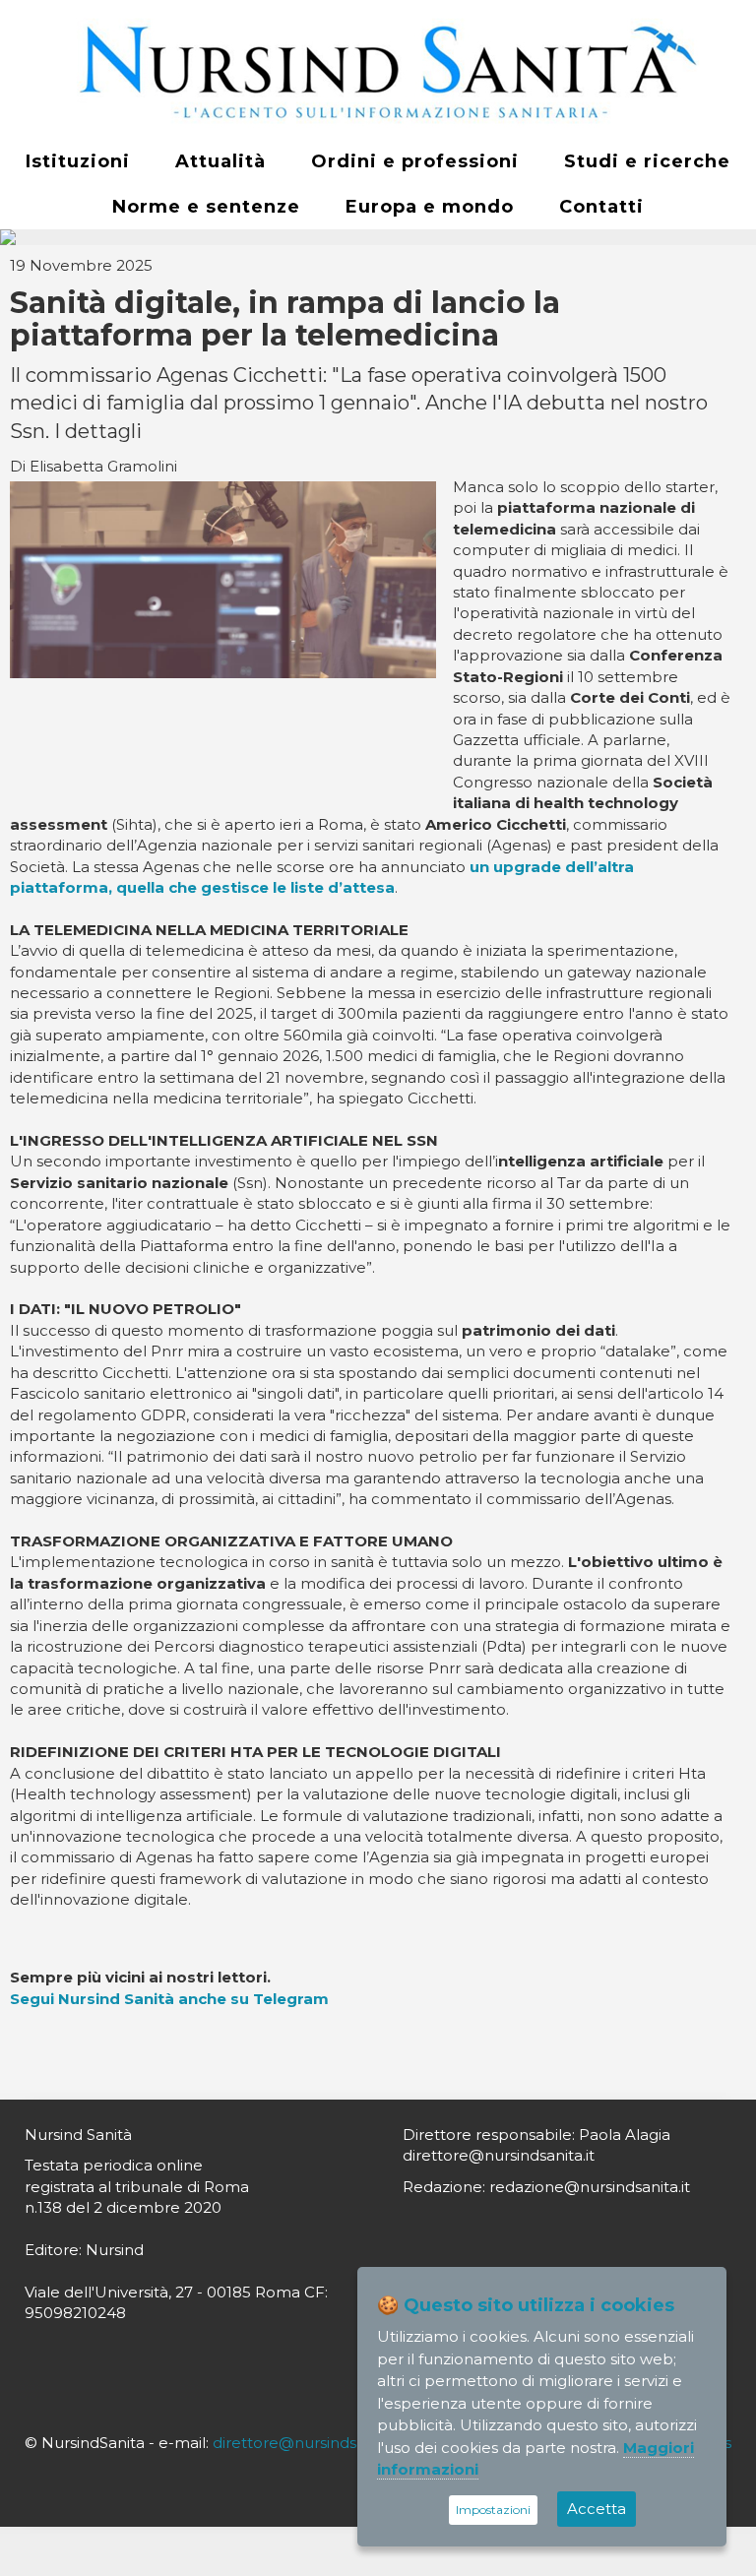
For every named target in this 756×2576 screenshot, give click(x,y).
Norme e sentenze (206, 207)
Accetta (597, 2509)
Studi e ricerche (647, 161)
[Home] (378, 70)
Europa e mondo (430, 207)
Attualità (220, 161)
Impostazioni (493, 2510)
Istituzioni (78, 161)
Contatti (601, 207)
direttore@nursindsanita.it (309, 2443)
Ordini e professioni (415, 161)
